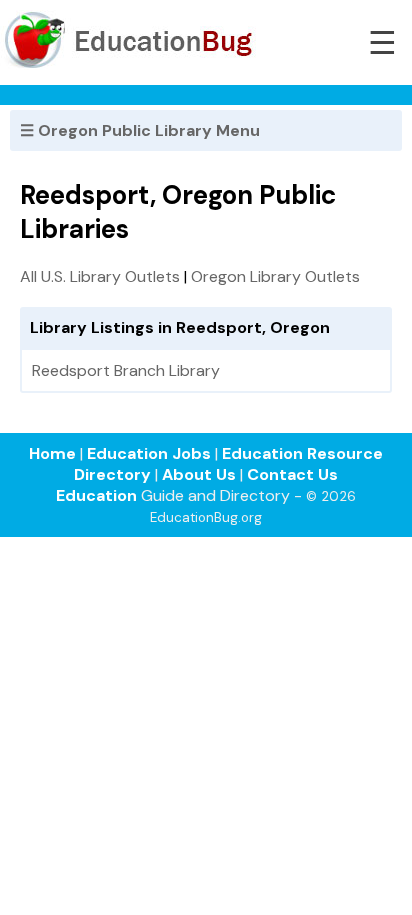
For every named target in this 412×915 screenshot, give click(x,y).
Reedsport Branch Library (126, 370)
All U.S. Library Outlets (100, 276)
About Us (199, 474)
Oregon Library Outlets (275, 276)
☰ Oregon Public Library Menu (140, 130)
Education (96, 495)
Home (52, 453)
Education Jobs (149, 453)
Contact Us (292, 474)
